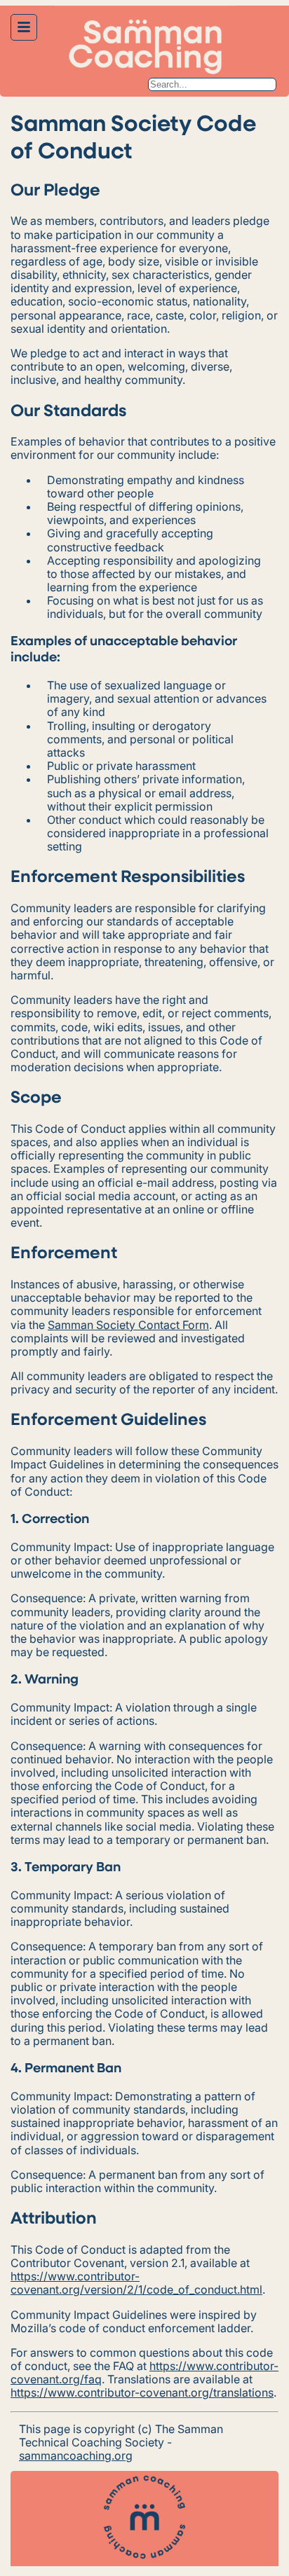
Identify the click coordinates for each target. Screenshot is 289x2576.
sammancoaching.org (76, 2456)
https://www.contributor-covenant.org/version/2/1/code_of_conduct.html (136, 2283)
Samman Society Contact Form (128, 1325)
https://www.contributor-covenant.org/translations (142, 2392)
